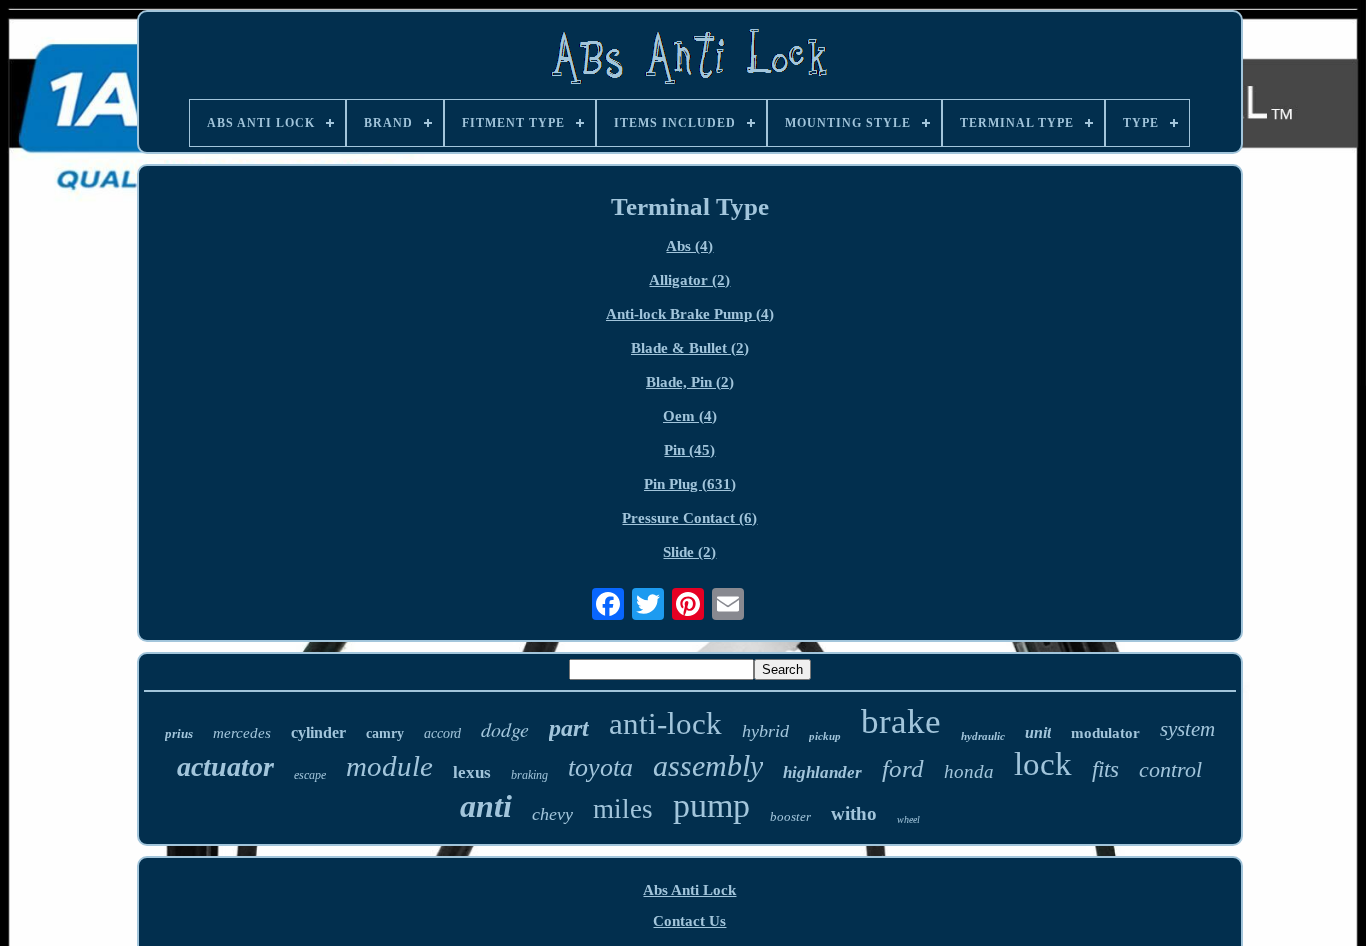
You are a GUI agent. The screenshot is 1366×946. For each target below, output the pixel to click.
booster (790, 816)
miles (623, 809)
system (1187, 729)
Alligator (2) (689, 280)
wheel (908, 819)
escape (310, 775)
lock (1043, 764)
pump (711, 805)
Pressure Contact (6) (689, 518)
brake (901, 721)
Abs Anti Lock (689, 890)
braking (529, 775)
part (569, 728)
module (389, 766)
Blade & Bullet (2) (690, 348)
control (1170, 769)
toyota (600, 767)
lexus (472, 772)
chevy (552, 814)
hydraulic (983, 736)
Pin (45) (689, 450)
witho (854, 813)
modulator (1105, 733)
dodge (505, 729)
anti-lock (665, 723)
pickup (825, 736)
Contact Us (689, 921)
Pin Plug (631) (690, 484)
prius (179, 733)
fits (1105, 769)
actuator (225, 766)
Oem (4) (690, 416)
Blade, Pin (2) (690, 382)
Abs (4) (689, 246)
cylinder (318, 732)
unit (1038, 732)
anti (486, 806)
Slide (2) (689, 552)
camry (385, 733)
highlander (822, 772)
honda (969, 771)
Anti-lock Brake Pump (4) (690, 314)
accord (442, 733)
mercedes (242, 733)
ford (903, 768)
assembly (708, 765)
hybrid (765, 731)
